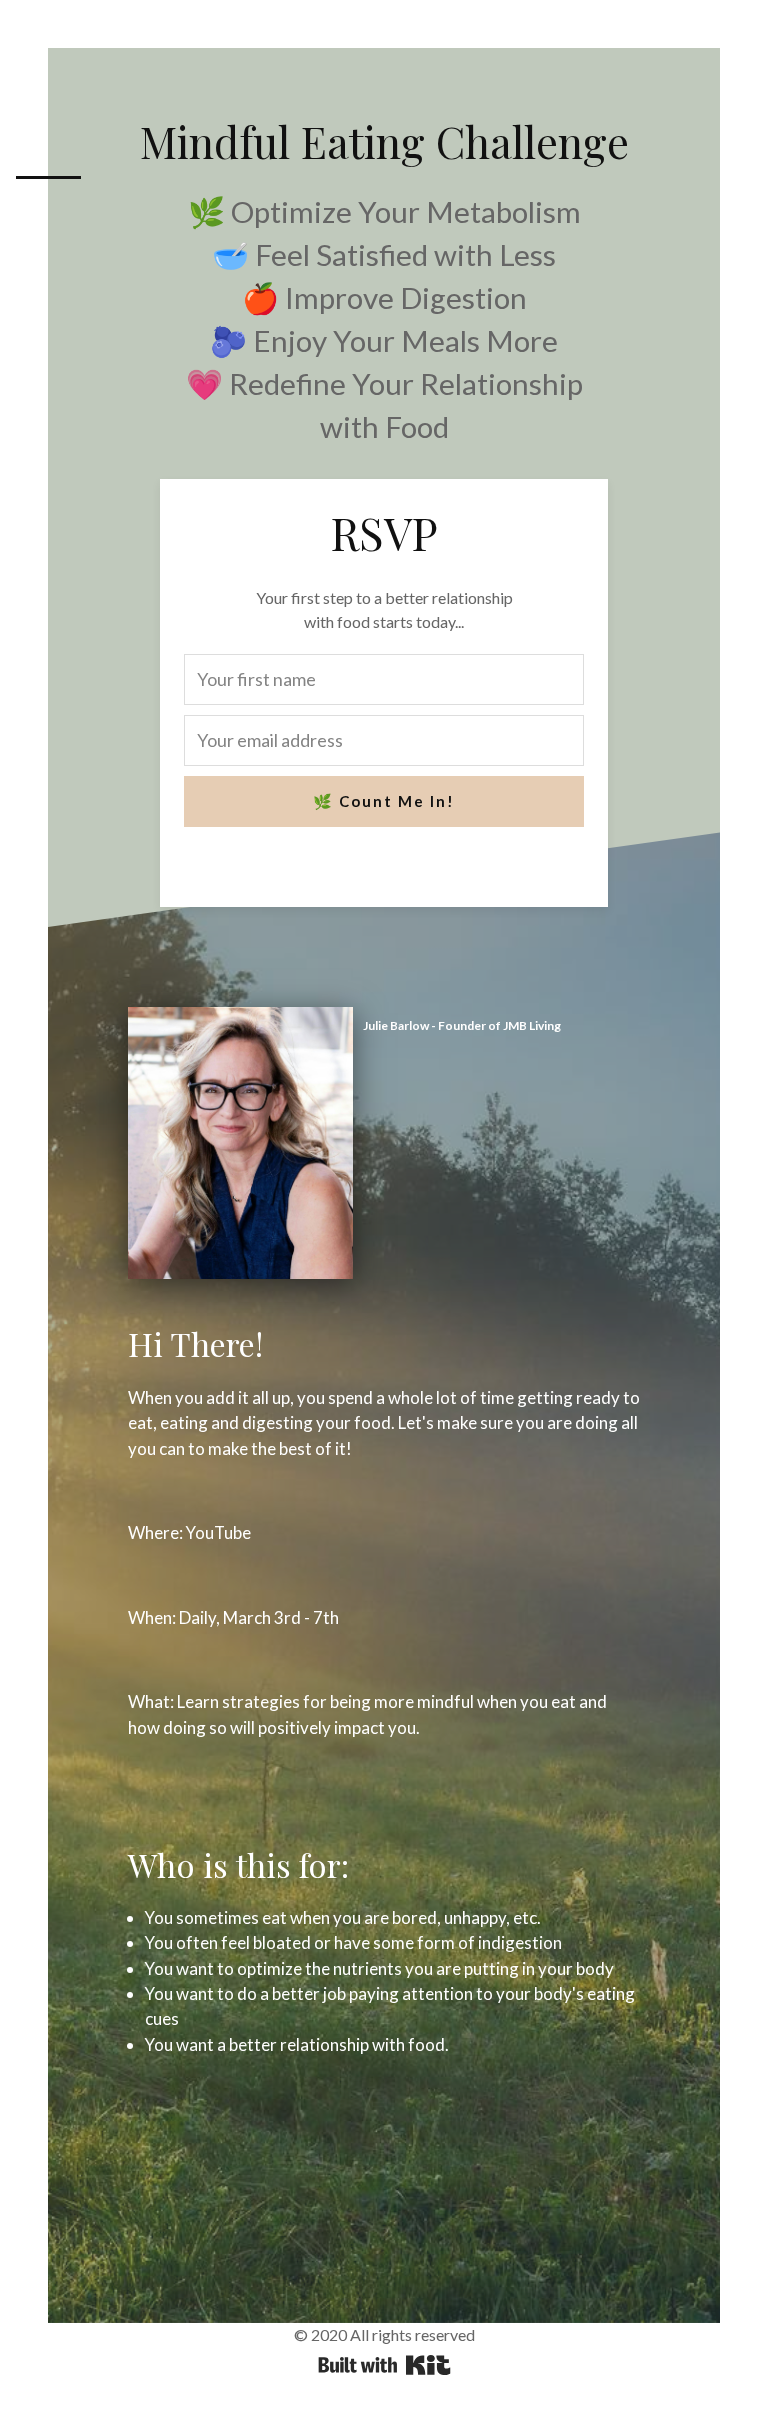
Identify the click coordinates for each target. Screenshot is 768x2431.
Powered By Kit (384, 2365)
